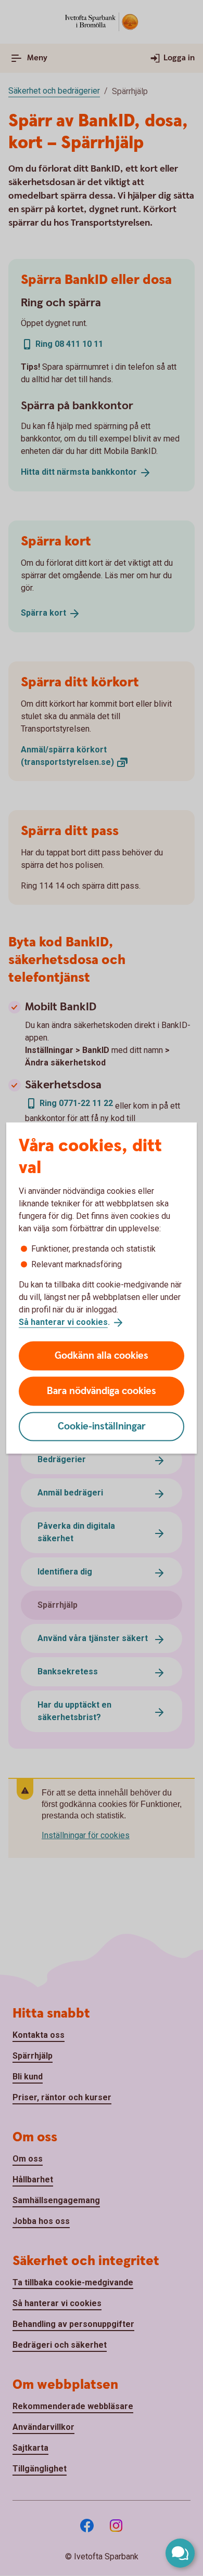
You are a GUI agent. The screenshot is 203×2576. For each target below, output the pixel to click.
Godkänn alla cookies (102, 1355)
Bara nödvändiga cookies (102, 1391)
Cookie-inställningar (102, 1426)
